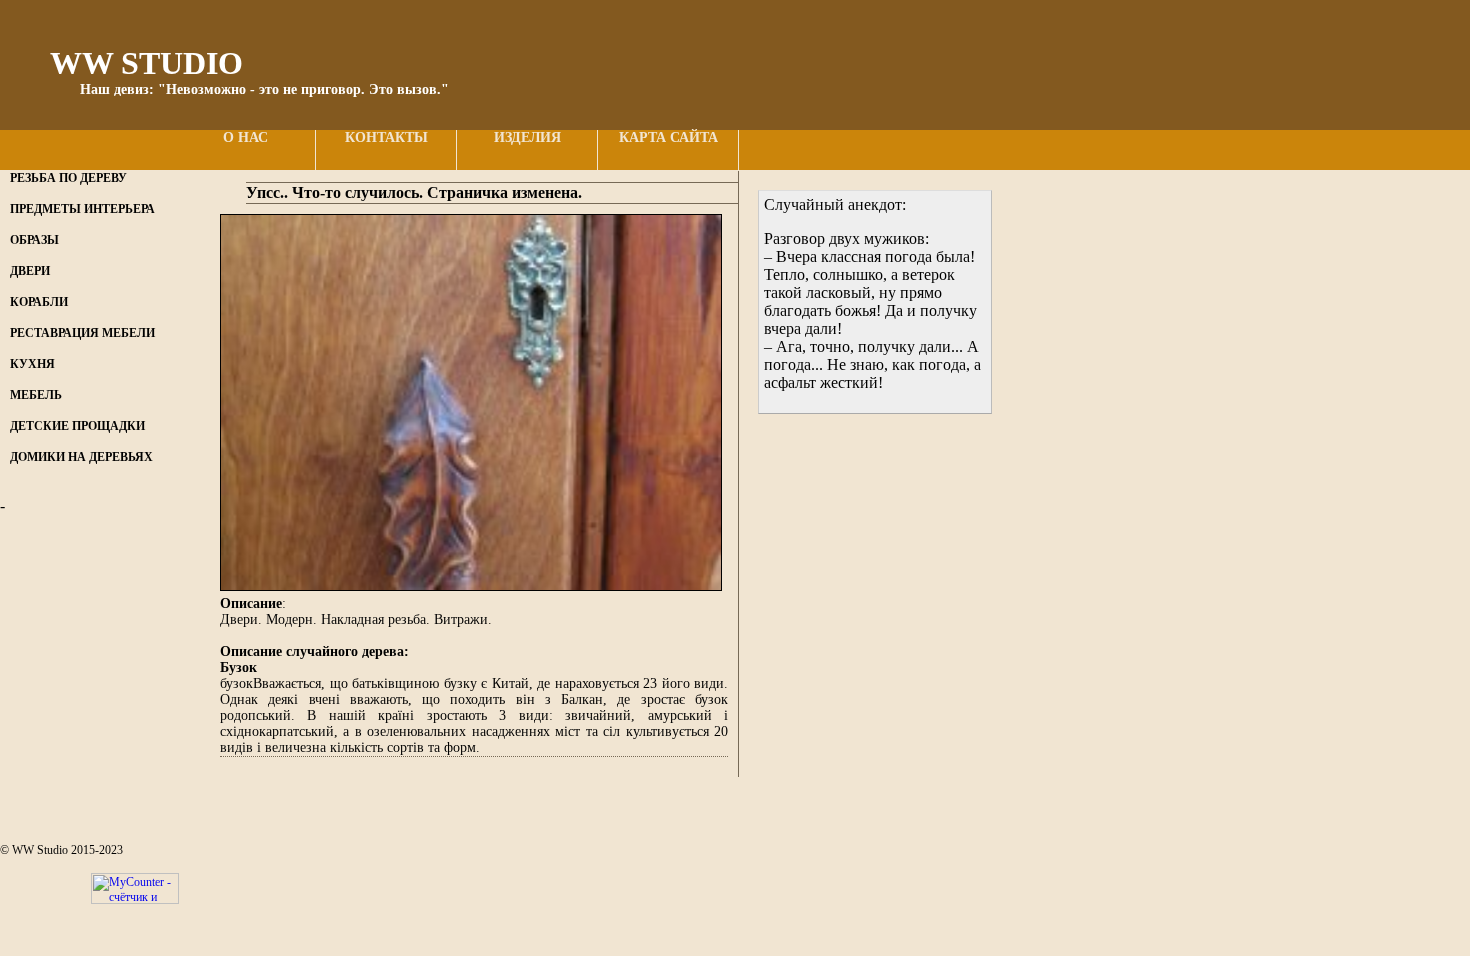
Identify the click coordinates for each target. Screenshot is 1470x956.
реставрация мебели (82, 333)
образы (34, 240)
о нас (245, 137)
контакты (386, 137)
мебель (36, 395)
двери (30, 271)
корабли (39, 302)
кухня (32, 364)
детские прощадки (77, 426)
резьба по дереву (68, 178)
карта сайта (668, 137)
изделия (527, 137)
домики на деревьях (81, 457)
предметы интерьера (82, 209)
